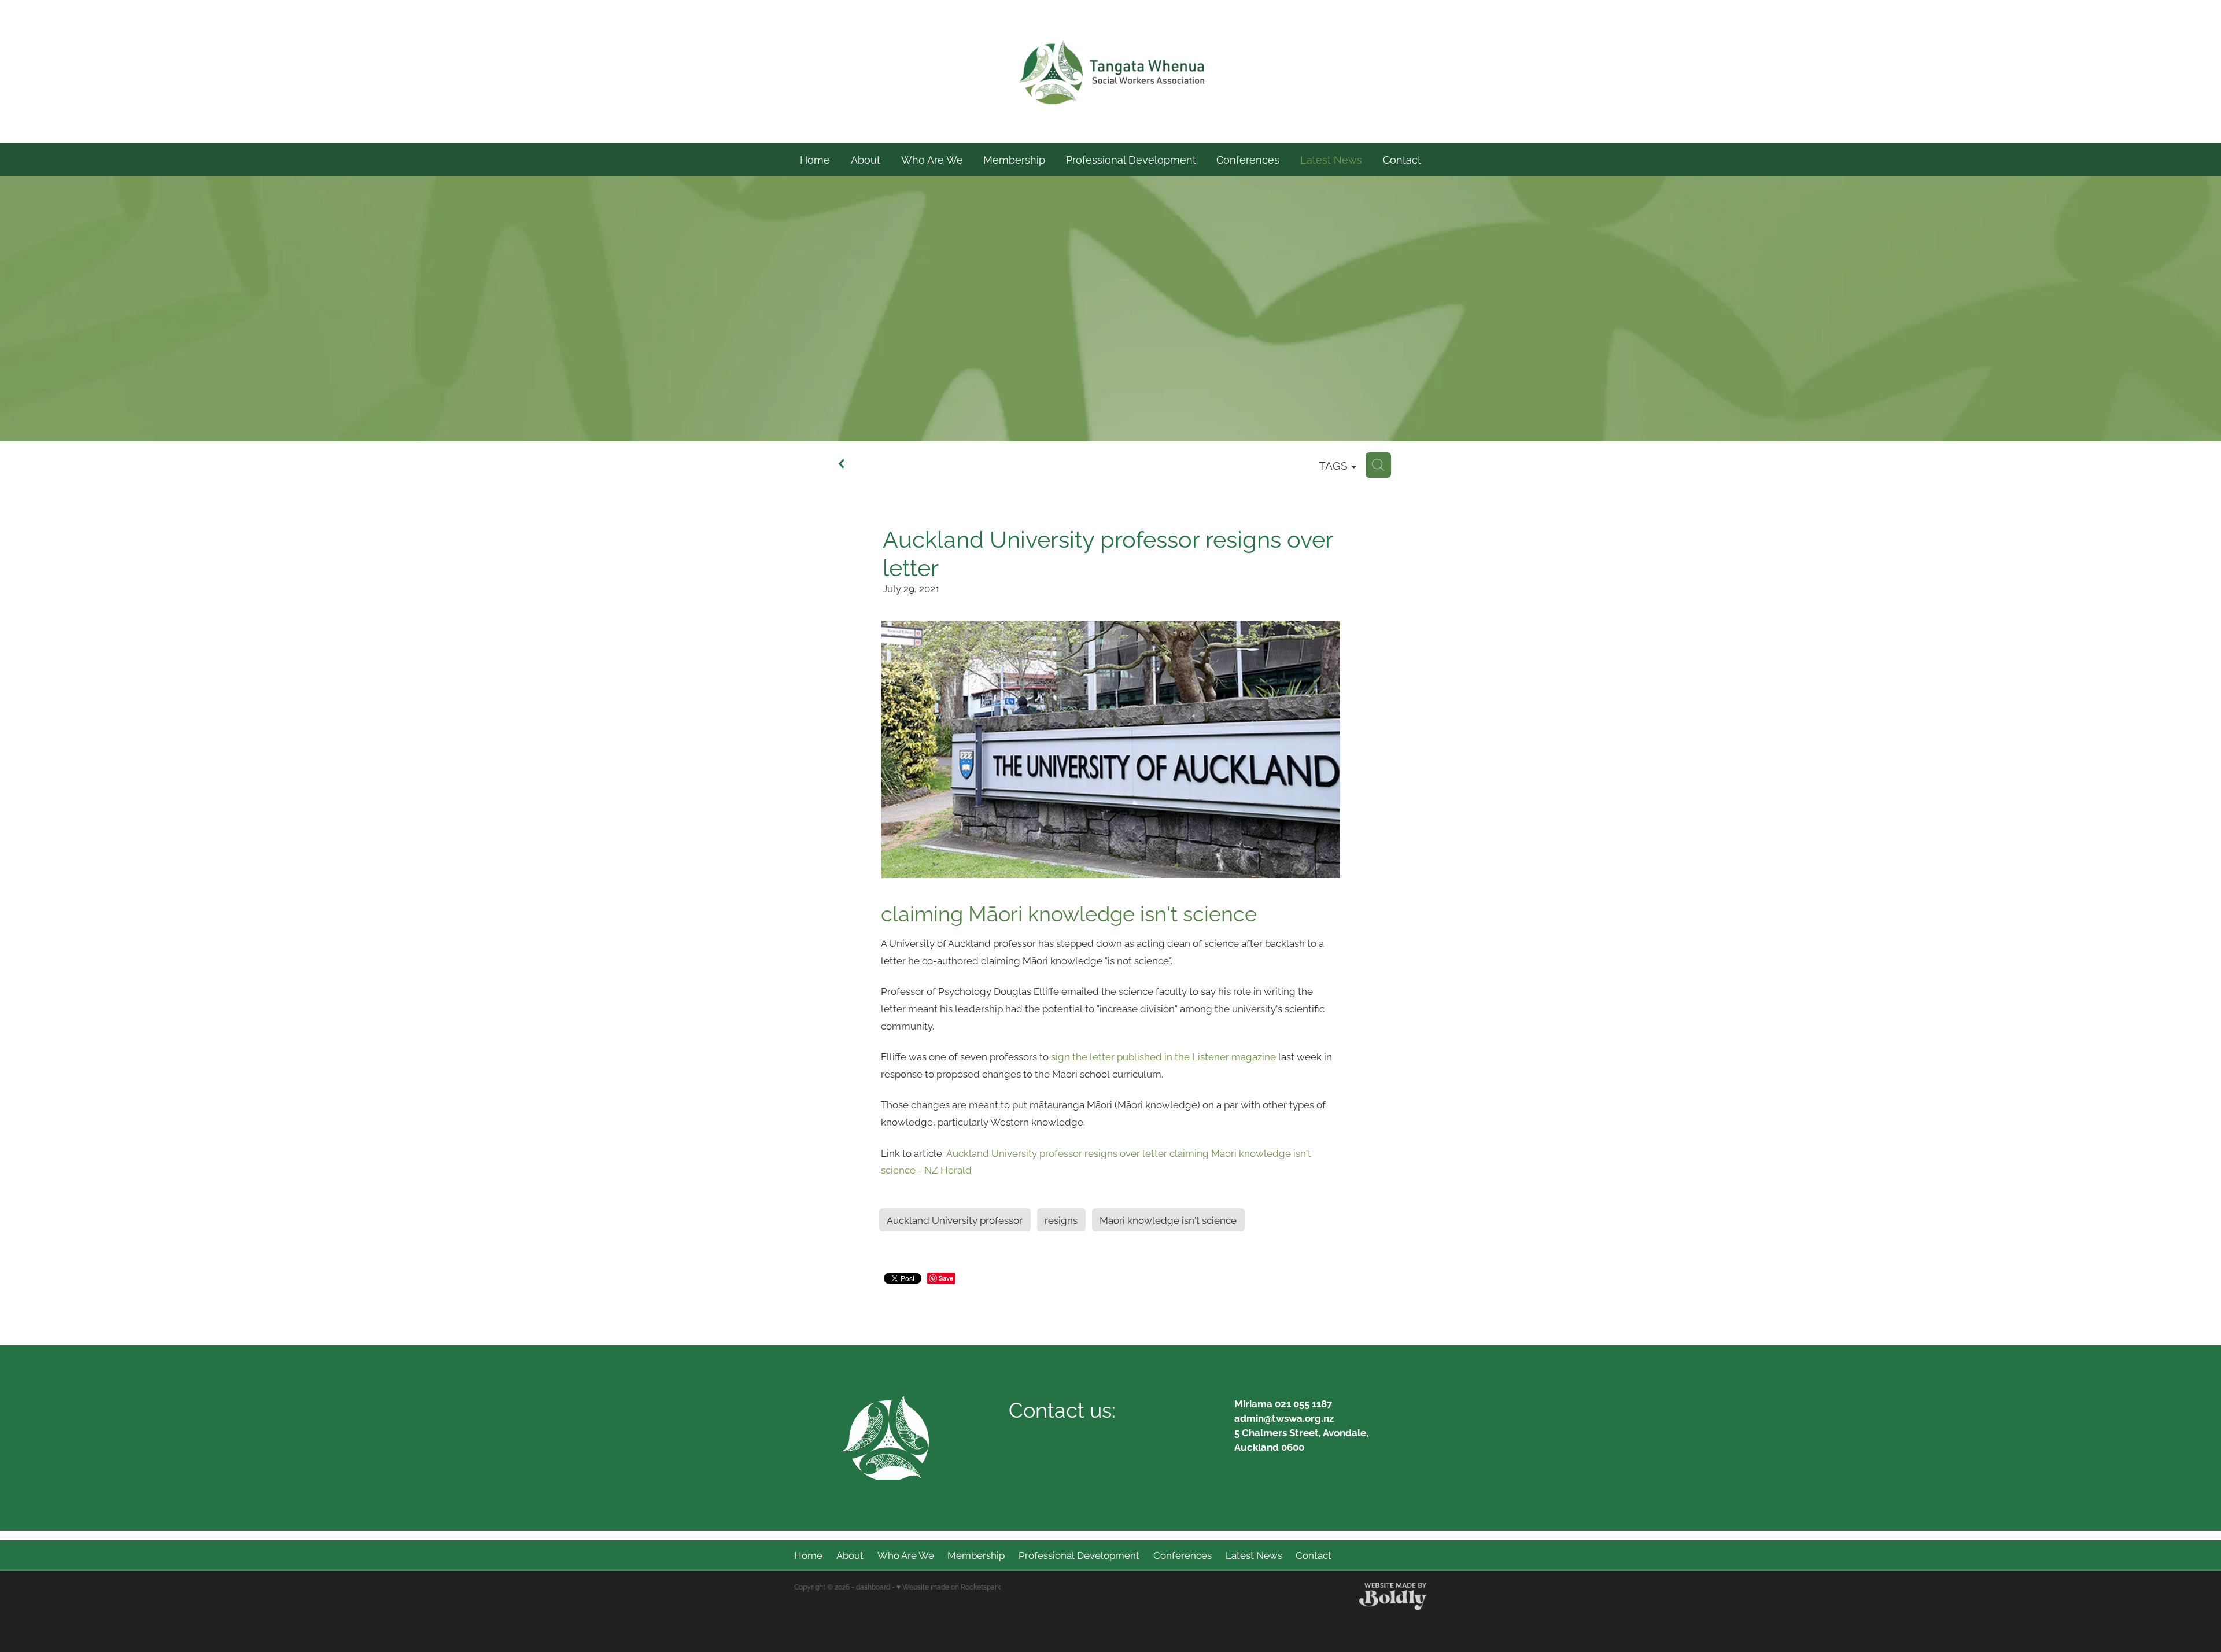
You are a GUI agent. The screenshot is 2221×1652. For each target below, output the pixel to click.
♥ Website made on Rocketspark (949, 1586)
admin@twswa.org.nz (1284, 1417)
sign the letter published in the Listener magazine (1163, 1056)
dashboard (873, 1586)
